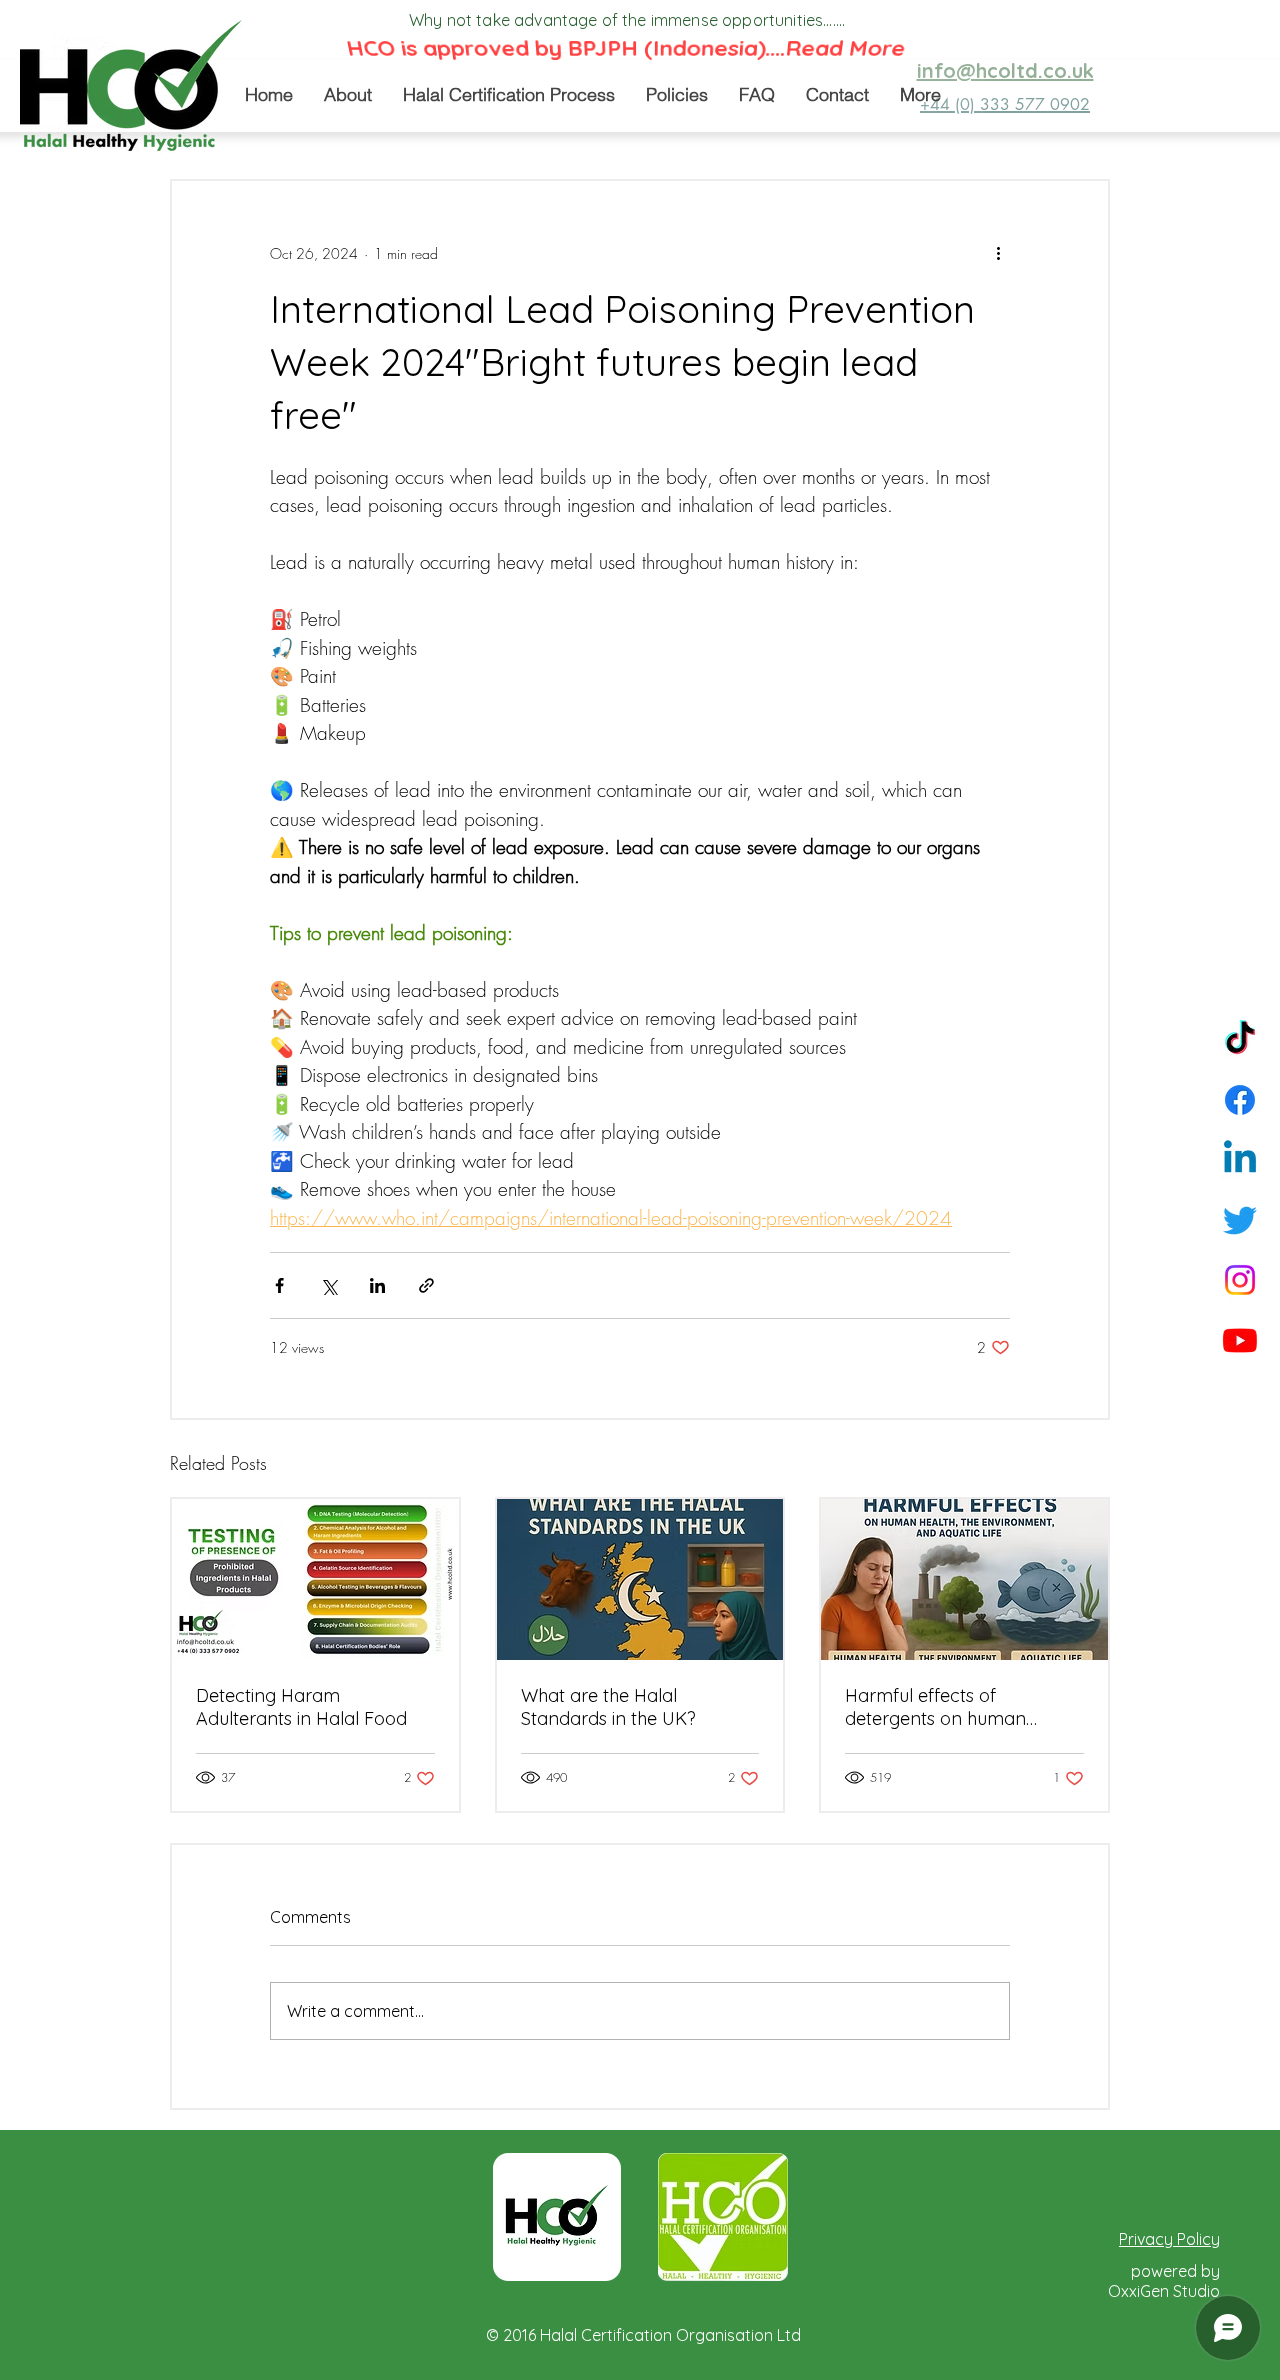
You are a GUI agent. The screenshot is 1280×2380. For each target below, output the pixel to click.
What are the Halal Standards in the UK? (608, 1707)
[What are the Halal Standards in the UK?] (640, 1579)
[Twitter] (1240, 1220)
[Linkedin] (1240, 1160)
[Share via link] (426, 1285)
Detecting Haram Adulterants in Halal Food (301, 1707)
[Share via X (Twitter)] (328, 1285)
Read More (847, 50)
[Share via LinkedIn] (377, 1285)
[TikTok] (1240, 1040)
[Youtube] (1240, 1340)
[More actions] (998, 253)
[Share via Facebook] (279, 1285)
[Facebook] (1240, 1100)
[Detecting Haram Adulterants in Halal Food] (315, 1579)
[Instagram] (1240, 1280)
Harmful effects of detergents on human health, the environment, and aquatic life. (964, 1707)
